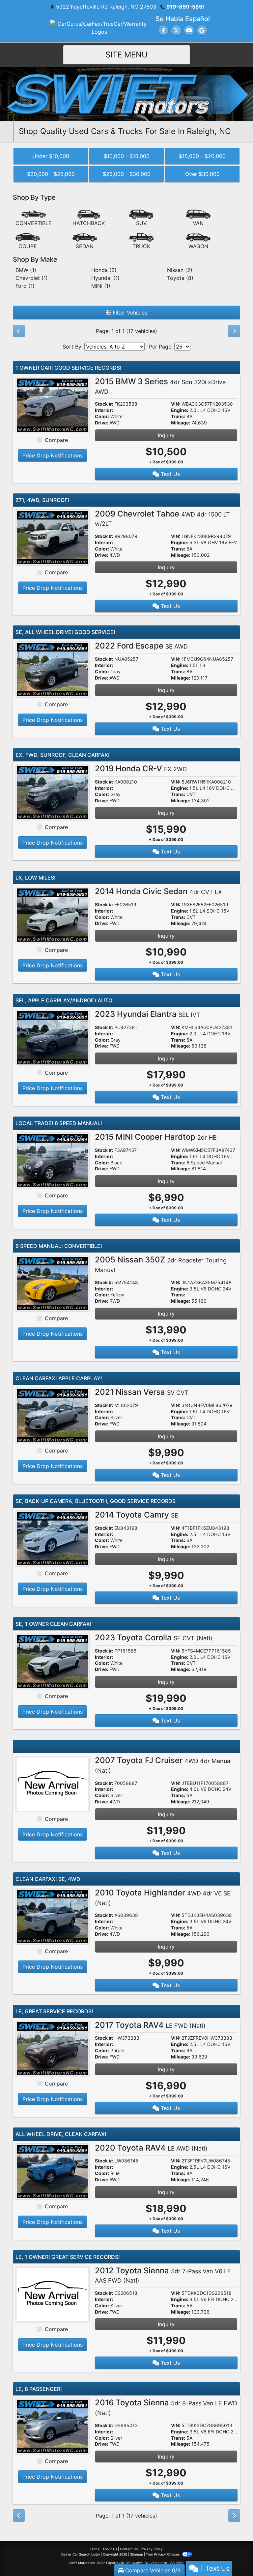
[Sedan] (85, 241)
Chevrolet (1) (32, 278)
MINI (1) (101, 286)
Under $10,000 (51, 156)
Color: (102, 417)
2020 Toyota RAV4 (151, 2148)
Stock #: (104, 404)
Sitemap (137, 2554)
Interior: (104, 410)
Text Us (169, 474)
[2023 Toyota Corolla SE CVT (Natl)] (53, 1661)
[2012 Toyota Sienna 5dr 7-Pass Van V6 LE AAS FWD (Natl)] (53, 2293)
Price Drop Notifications (53, 455)
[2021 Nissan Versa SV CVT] (53, 1415)
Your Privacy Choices (163, 2554)
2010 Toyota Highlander (163, 1897)
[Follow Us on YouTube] (189, 30)
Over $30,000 (202, 174)
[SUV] (141, 218)
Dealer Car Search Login (81, 2554)
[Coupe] (28, 241)
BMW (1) (26, 270)
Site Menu (126, 55)
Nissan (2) (180, 270)
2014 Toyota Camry (137, 1515)
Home (95, 2549)
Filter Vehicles (129, 313)
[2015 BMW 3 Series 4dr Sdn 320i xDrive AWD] (53, 405)
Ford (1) (25, 286)
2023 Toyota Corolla (154, 1638)
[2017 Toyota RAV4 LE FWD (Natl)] (53, 2048)
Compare (56, 440)
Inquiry (166, 435)
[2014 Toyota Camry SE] (53, 1538)
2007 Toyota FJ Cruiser (163, 1765)
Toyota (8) (180, 278)
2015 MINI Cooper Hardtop (156, 1137)
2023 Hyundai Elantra (148, 1014)
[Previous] (19, 331)
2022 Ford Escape (141, 646)
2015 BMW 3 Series (160, 386)
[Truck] (141, 241)
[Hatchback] (89, 218)
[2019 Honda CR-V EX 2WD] (53, 792)
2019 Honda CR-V (141, 769)
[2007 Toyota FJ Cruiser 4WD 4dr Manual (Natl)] (53, 1784)
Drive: (101, 423)
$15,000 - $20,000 (202, 156)
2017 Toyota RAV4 (150, 2025)
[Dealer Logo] (126, 94)
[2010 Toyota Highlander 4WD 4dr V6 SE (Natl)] (53, 1916)
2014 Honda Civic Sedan (158, 891)
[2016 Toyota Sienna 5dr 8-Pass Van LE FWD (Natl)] (53, 2426)
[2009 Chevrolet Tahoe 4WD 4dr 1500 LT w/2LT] (53, 537)
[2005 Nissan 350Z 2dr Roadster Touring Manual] (53, 1283)
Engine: (180, 410)
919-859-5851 (186, 7)
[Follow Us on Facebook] (163, 30)
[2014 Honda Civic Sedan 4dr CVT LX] (53, 915)
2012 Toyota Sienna (163, 2275)
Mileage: (181, 423)
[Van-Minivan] (198, 218)
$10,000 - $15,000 (127, 156)
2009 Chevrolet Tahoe (162, 518)
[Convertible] (34, 218)
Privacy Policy (152, 2549)
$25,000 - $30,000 (127, 174)
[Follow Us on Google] (202, 30)
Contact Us (129, 2549)
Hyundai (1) (105, 278)
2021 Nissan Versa (142, 1392)
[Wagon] (198, 241)
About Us (110, 2549)
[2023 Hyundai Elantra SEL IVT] (53, 1037)
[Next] (234, 331)
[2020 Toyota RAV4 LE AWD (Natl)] (53, 2171)
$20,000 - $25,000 (51, 174)
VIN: (176, 404)
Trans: (178, 417)
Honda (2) (104, 270)
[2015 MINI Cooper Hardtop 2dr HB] (53, 1160)
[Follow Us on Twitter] (176, 30)
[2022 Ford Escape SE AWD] (53, 669)
